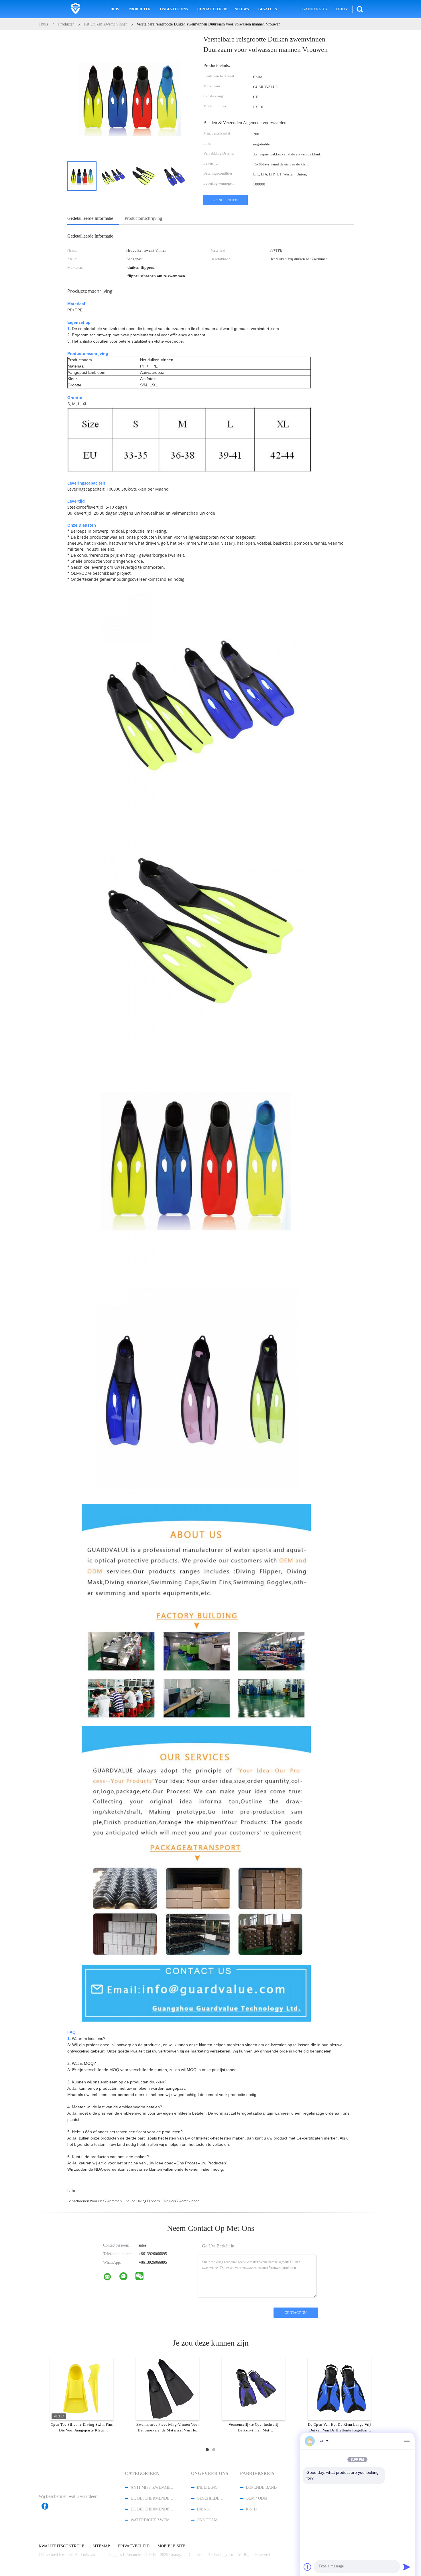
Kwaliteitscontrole (62, 2546)
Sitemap (101, 2546)
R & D (251, 2509)
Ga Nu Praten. (315, 9)
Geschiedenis (211, 2498)
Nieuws (242, 9)
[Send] (407, 2567)
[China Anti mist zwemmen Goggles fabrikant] (75, 9)
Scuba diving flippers (143, 2201)
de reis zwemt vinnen (182, 2201)
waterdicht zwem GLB (153, 2520)
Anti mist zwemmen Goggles (153, 2487)
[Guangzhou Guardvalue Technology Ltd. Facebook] (48, 2506)
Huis (115, 9)
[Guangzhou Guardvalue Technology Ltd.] (111, 2278)
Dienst (204, 2509)
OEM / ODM (256, 2498)
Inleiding (207, 2487)
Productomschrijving (143, 218)
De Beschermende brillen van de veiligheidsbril (153, 2498)
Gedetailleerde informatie (90, 218)
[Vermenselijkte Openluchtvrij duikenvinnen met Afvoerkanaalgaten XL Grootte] (253, 2389)
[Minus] (407, 2441)
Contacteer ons (212, 9)
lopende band (261, 2487)
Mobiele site (172, 2546)
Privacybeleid (134, 2546)
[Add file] (308, 2567)
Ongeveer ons (174, 9)
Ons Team (207, 2520)
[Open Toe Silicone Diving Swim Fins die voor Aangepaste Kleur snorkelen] (82, 2389)
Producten (140, 9)
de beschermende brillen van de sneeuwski (153, 2509)
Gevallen (268, 9)
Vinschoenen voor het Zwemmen (95, 2201)
